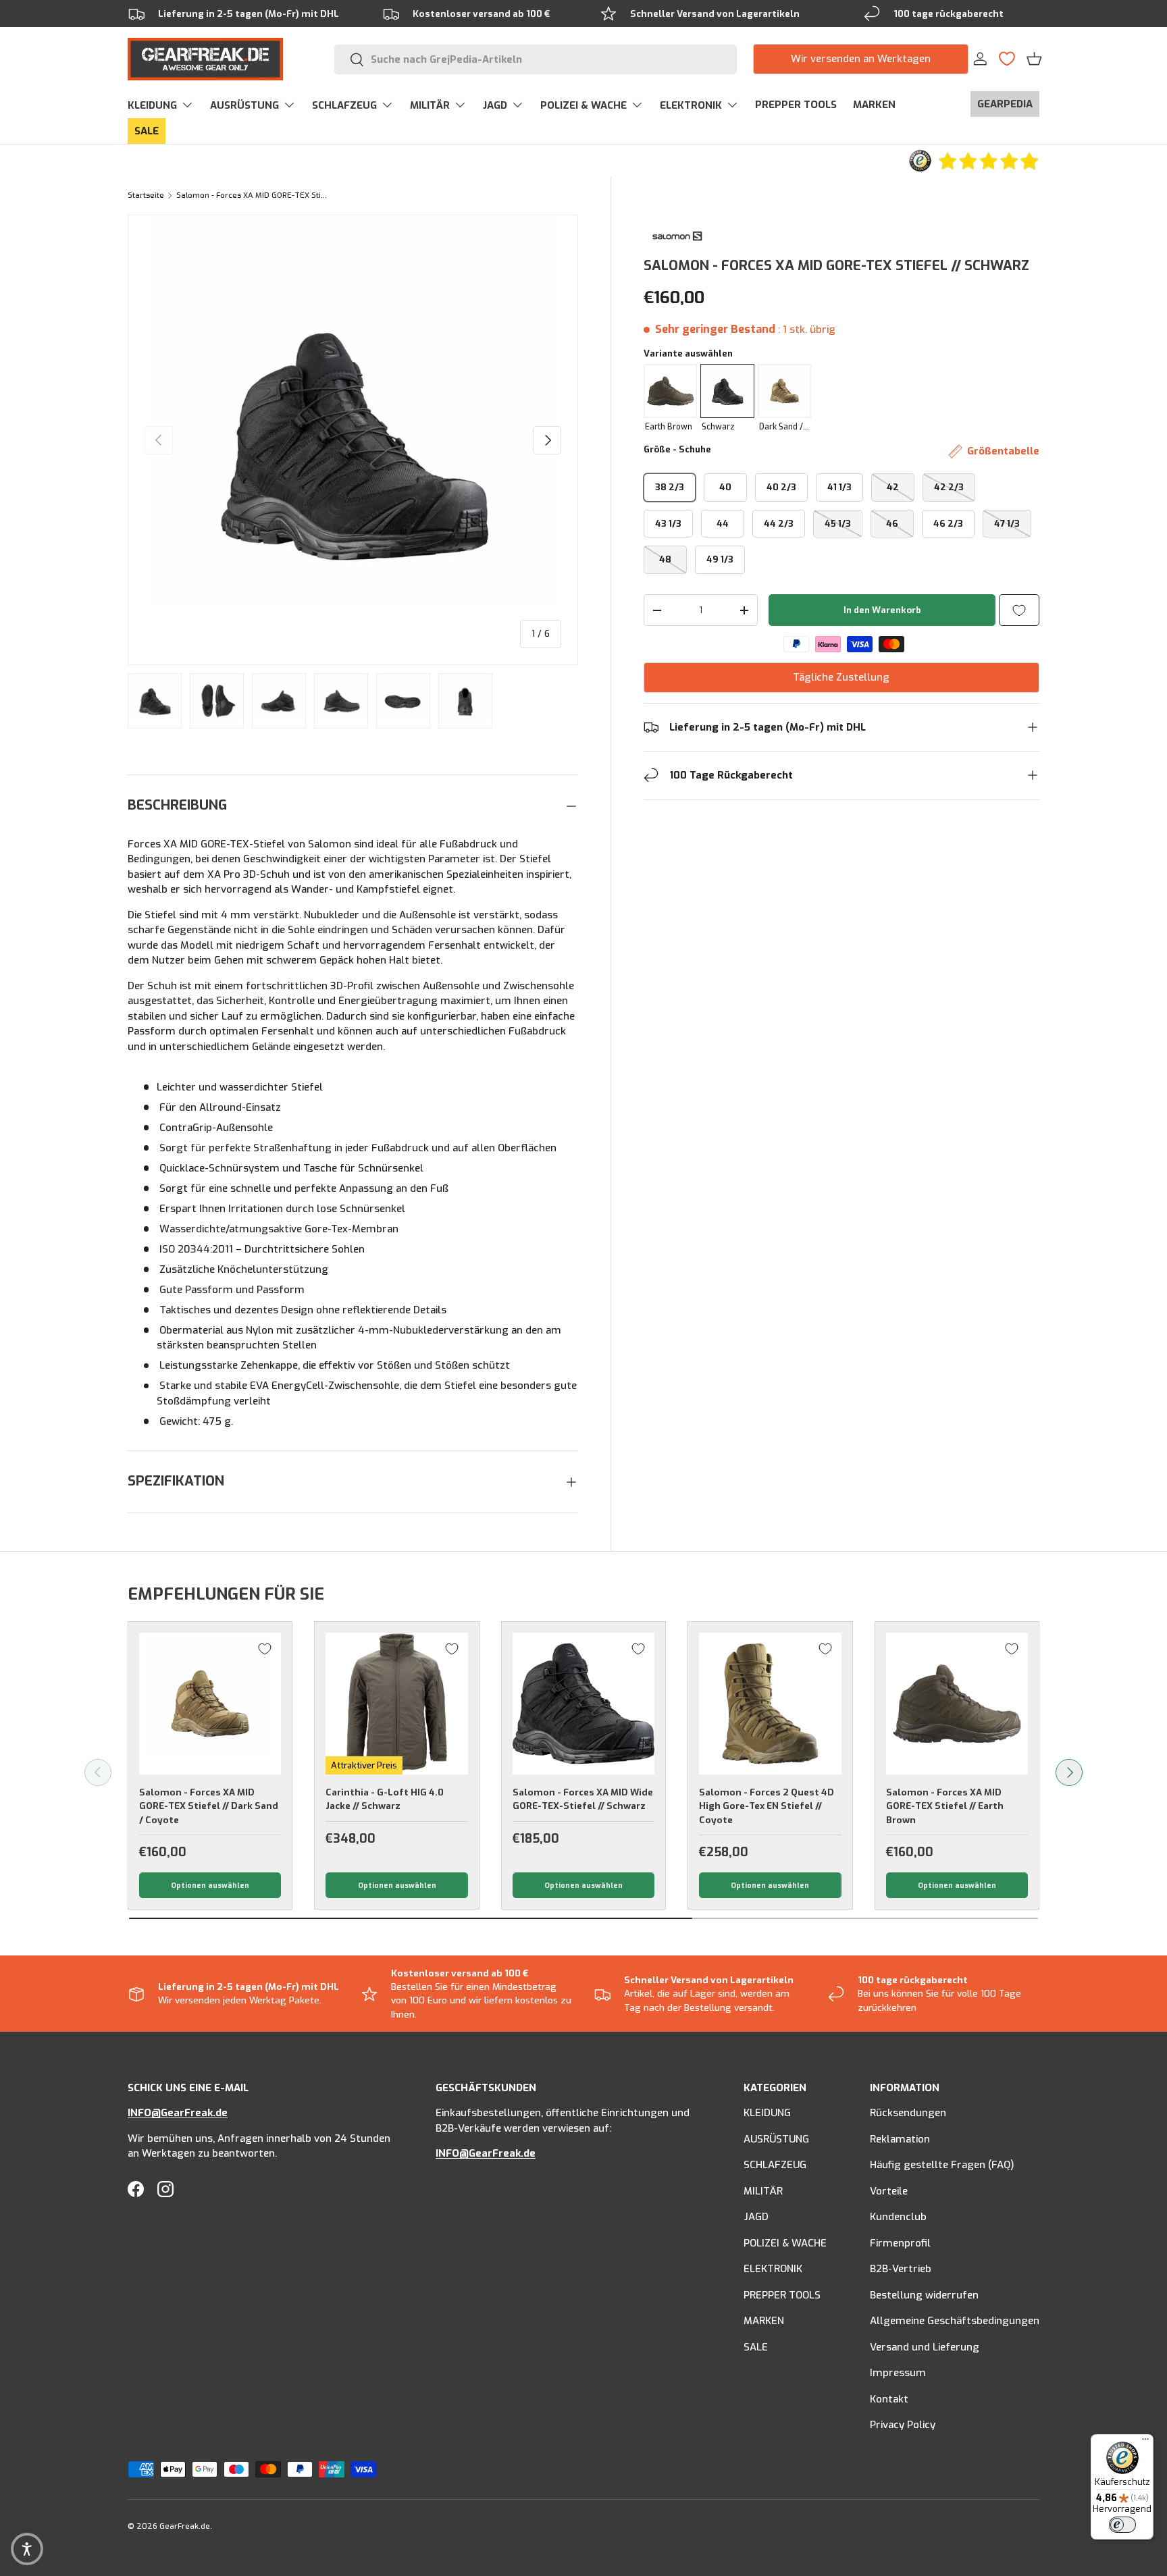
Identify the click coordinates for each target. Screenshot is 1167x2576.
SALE (147, 131)
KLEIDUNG (152, 105)
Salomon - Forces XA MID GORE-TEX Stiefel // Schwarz (252, 195)
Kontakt (889, 2399)
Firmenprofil (900, 2243)
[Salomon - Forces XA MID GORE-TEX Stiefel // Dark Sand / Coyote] (210, 1704)
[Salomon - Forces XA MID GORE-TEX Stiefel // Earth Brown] (957, 1704)
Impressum (898, 2373)
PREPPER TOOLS (796, 105)
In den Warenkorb (882, 610)
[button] (1034, 59)
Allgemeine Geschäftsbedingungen (955, 2321)
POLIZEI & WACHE (583, 105)
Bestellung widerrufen (924, 2295)
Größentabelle (1003, 451)
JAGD (495, 105)
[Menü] (1145, 2442)
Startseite (146, 195)
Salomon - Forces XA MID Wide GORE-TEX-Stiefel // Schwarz (583, 1799)
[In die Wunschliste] (1019, 610)
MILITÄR (430, 105)
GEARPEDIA (1005, 104)
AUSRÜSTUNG (244, 105)
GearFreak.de (185, 2526)
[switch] (1122, 2525)
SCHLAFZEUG (344, 105)
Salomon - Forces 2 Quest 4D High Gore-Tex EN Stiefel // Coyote (767, 1806)
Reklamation (900, 2139)
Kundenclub (898, 2217)
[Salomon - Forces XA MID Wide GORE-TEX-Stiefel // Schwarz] (583, 1704)
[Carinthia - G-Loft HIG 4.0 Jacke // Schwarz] (396, 1704)
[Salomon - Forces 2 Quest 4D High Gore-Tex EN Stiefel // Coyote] (770, 1704)
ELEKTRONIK (691, 105)
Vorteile (889, 2191)
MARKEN (874, 105)
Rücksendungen (908, 2113)
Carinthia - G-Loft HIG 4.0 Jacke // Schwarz (385, 1799)
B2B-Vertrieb (901, 2269)
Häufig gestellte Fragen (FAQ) (942, 2165)
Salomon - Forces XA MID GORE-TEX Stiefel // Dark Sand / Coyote (209, 1806)
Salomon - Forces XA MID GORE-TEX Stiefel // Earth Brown (945, 1806)
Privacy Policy (903, 2425)
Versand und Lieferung (925, 2347)
